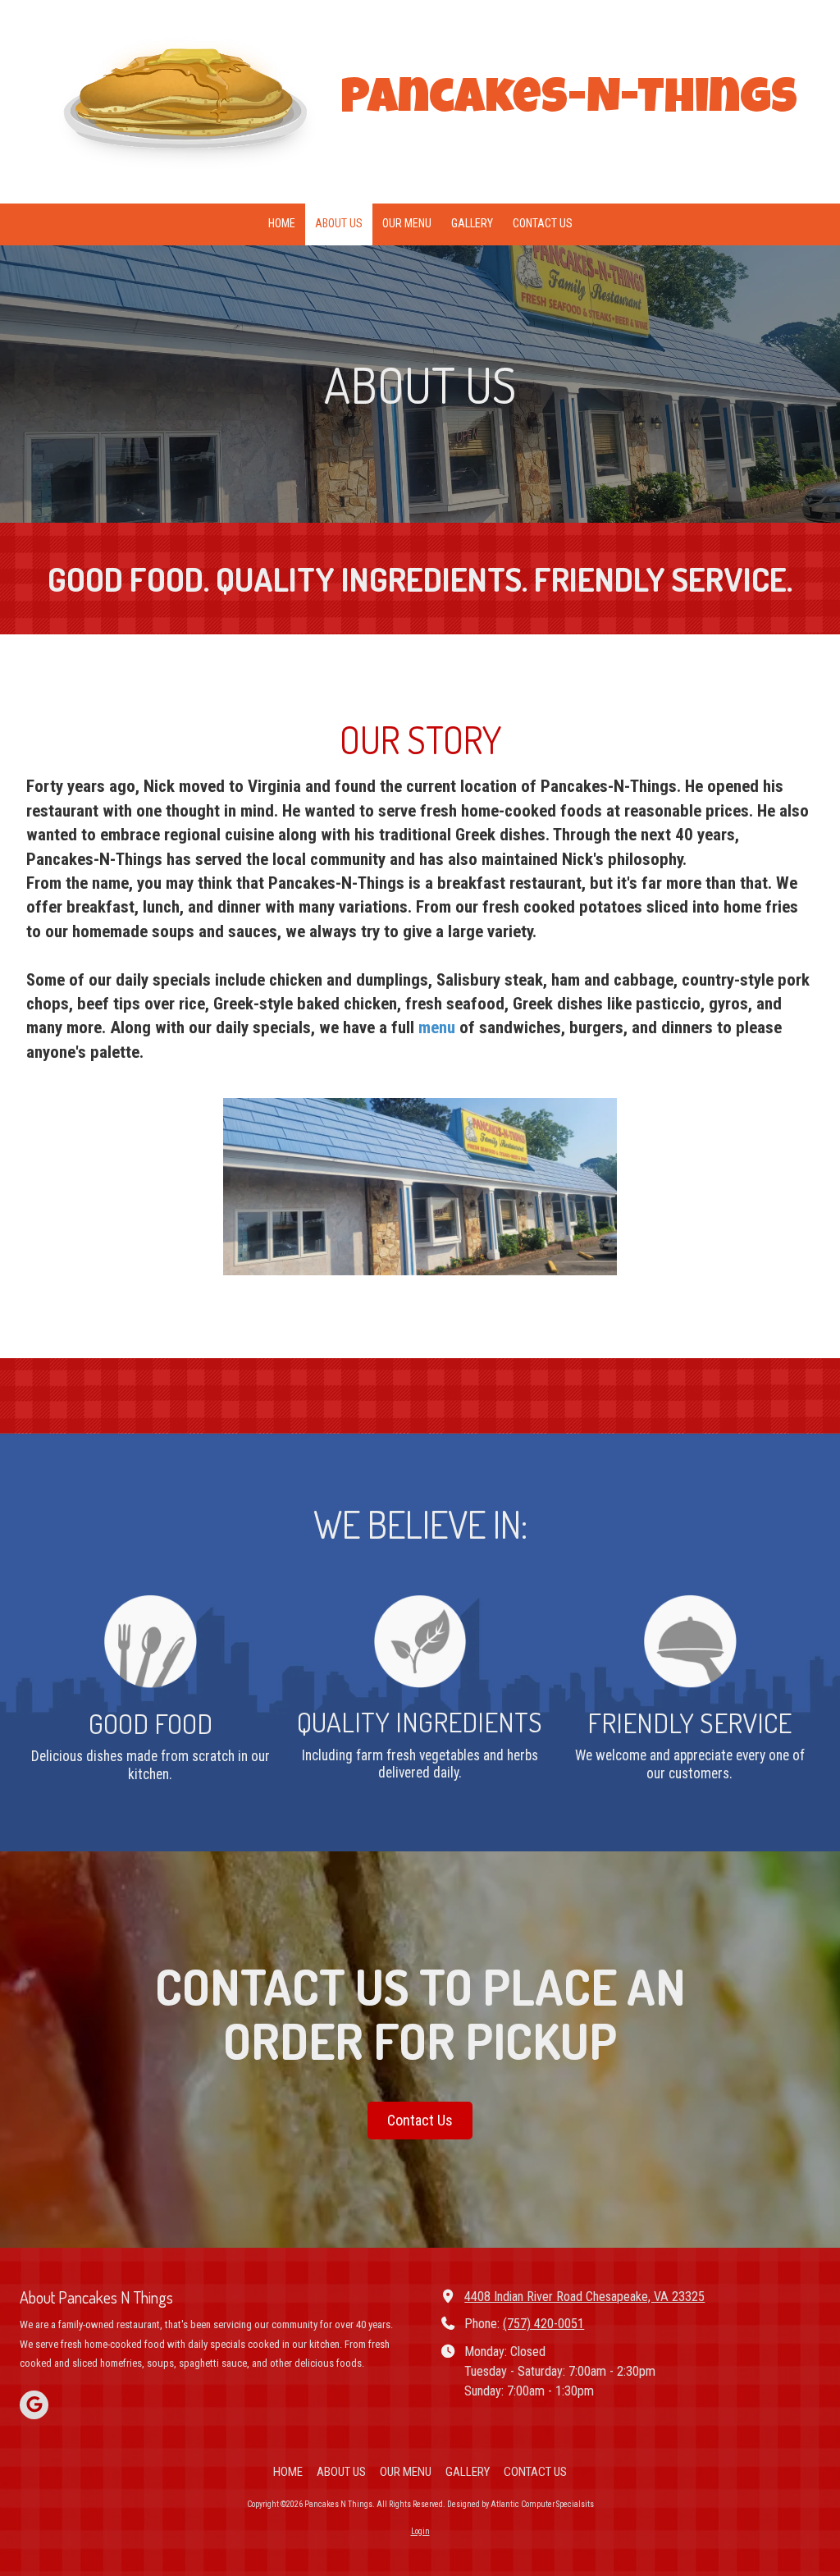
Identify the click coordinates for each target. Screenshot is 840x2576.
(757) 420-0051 (543, 2324)
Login (420, 2531)
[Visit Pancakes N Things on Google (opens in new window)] (34, 2405)
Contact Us (420, 2120)
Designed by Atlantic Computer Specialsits (520, 2504)
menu (439, 1027)
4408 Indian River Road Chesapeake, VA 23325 (584, 2297)
